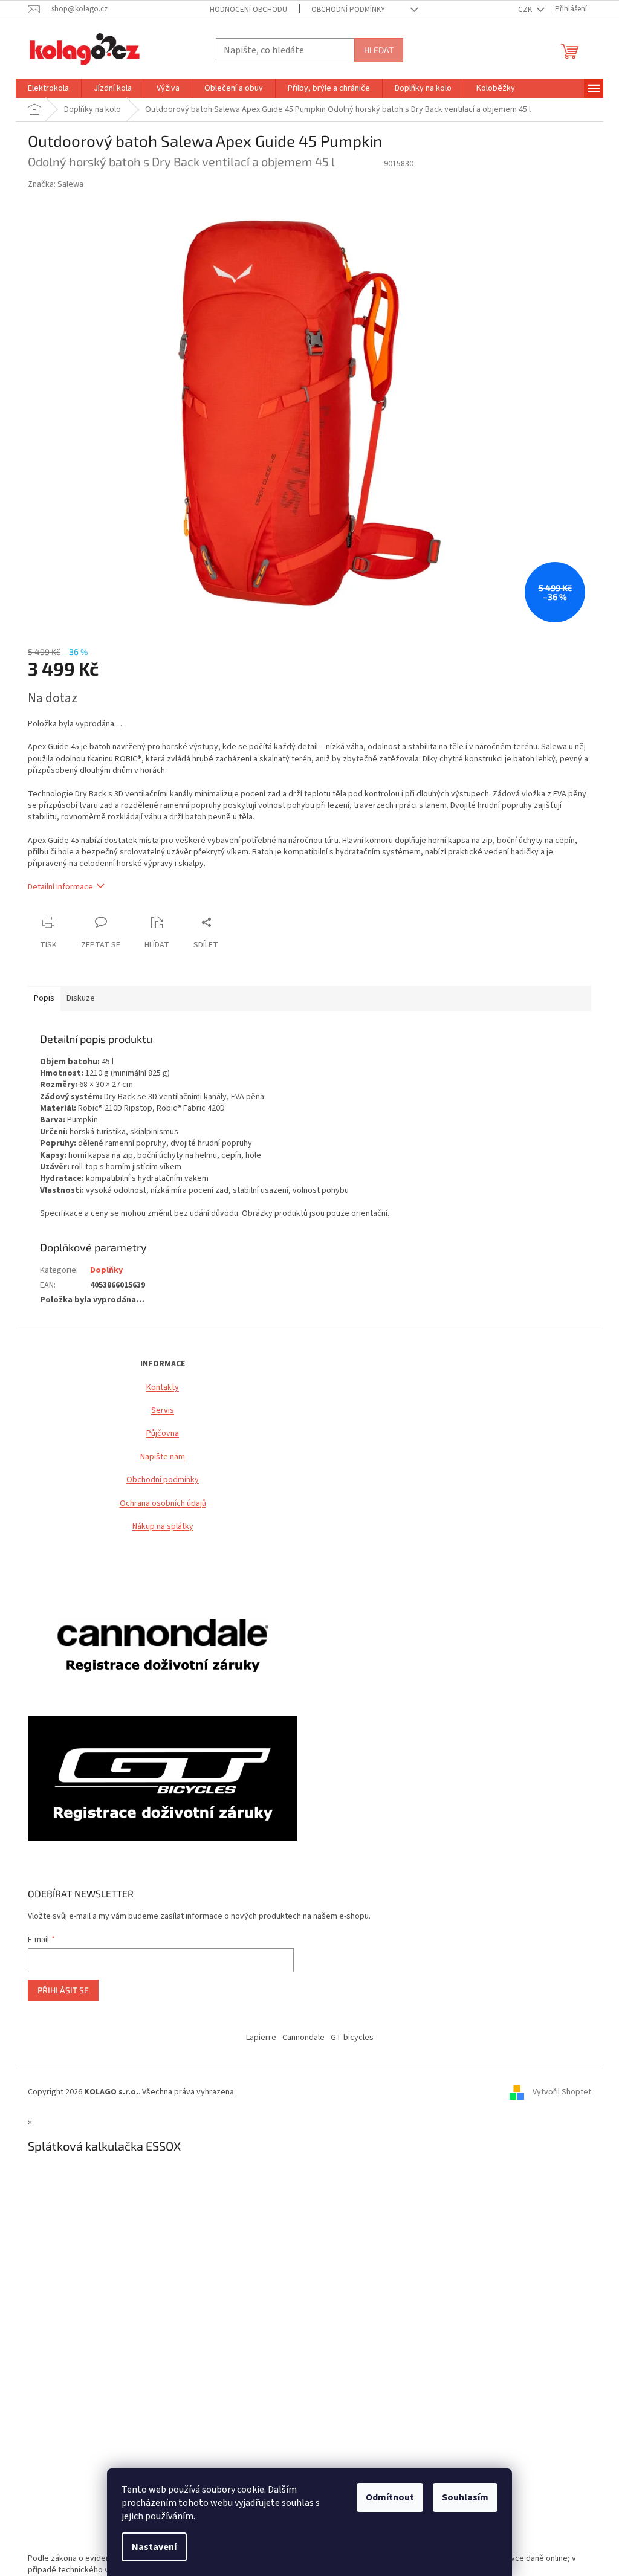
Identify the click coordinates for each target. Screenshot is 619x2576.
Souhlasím (465, 2497)
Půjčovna (163, 1434)
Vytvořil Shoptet (562, 2093)
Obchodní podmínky (163, 1480)
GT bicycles (352, 2038)
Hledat (379, 50)
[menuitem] (48, 88)
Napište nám (163, 1457)
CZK (526, 10)
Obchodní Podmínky (348, 10)
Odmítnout (390, 2497)
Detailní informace (60, 887)
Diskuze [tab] (81, 998)
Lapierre (261, 2038)
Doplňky (106, 1270)
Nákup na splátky (163, 1527)
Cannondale (303, 2038)
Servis (163, 1411)
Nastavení (154, 2547)
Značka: (56, 184)
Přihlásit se (63, 1990)
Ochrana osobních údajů (163, 1504)
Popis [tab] (44, 998)
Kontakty (163, 1388)
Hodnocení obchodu (248, 10)
